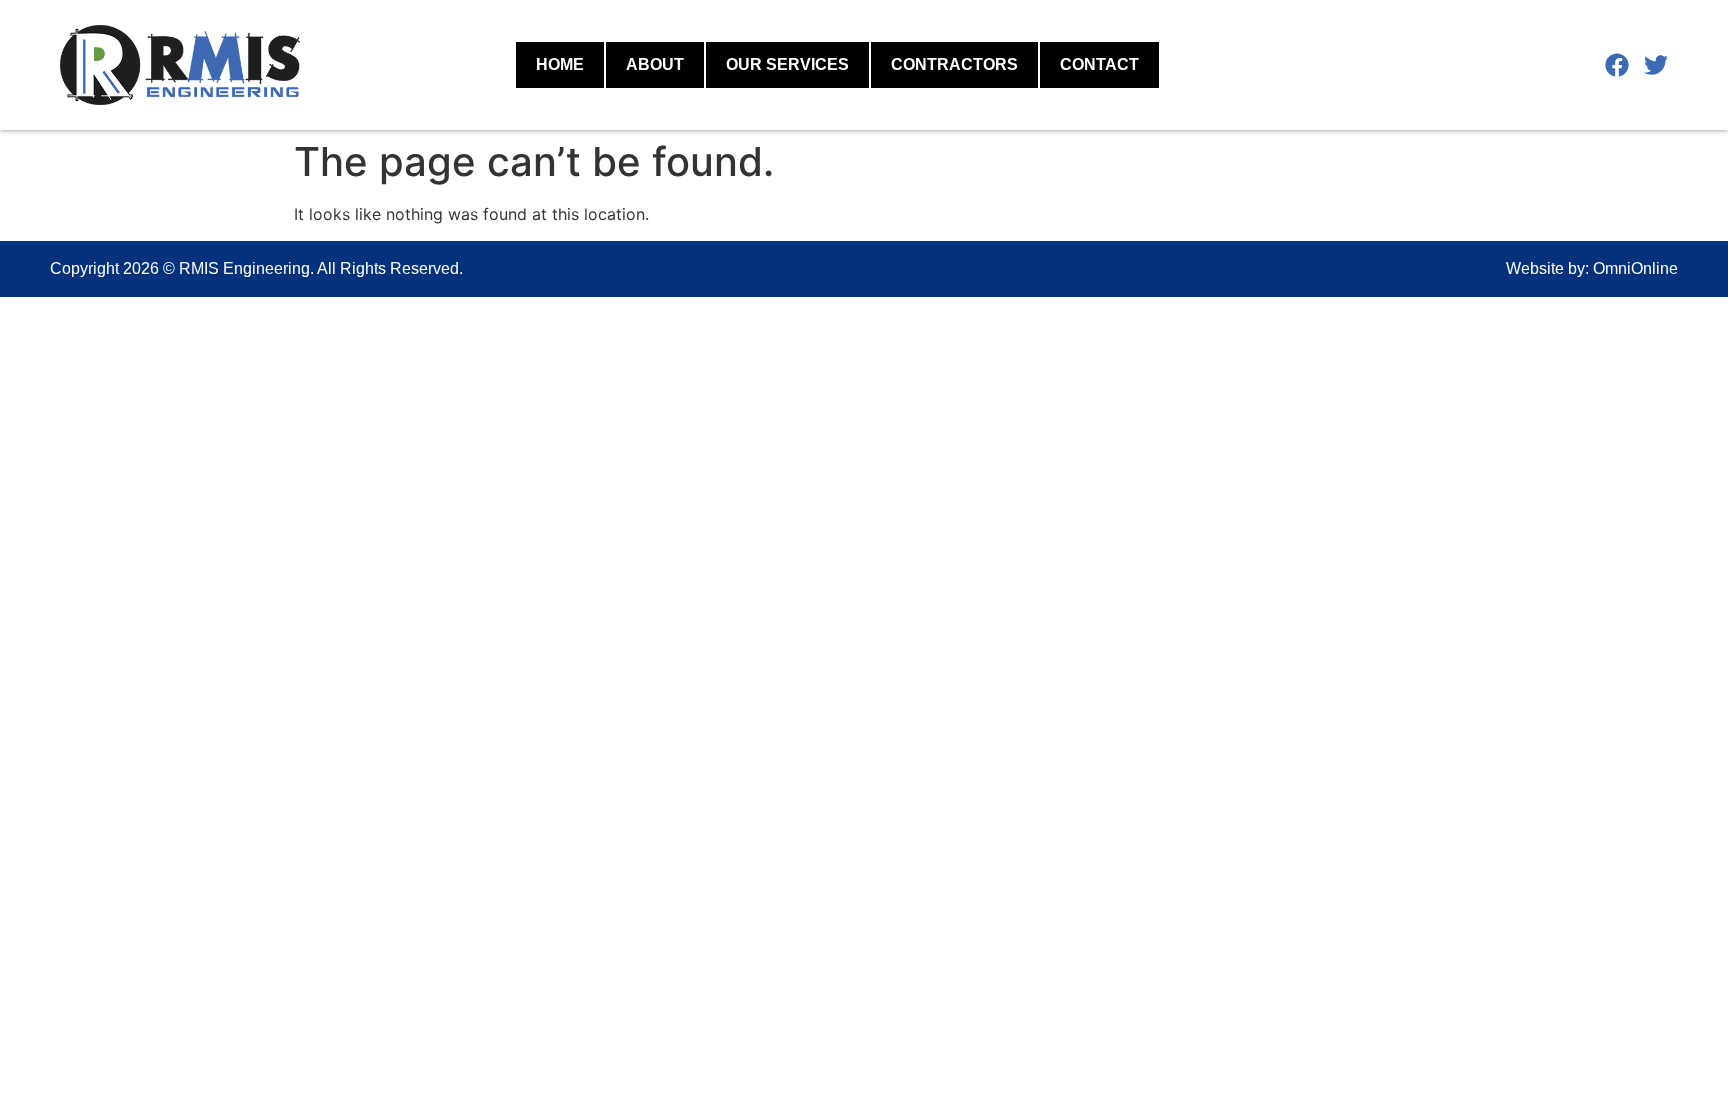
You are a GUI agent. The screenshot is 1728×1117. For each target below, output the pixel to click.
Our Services (787, 64)
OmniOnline (1635, 268)
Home (560, 64)
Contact (1099, 64)
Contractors (954, 64)
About (655, 64)
